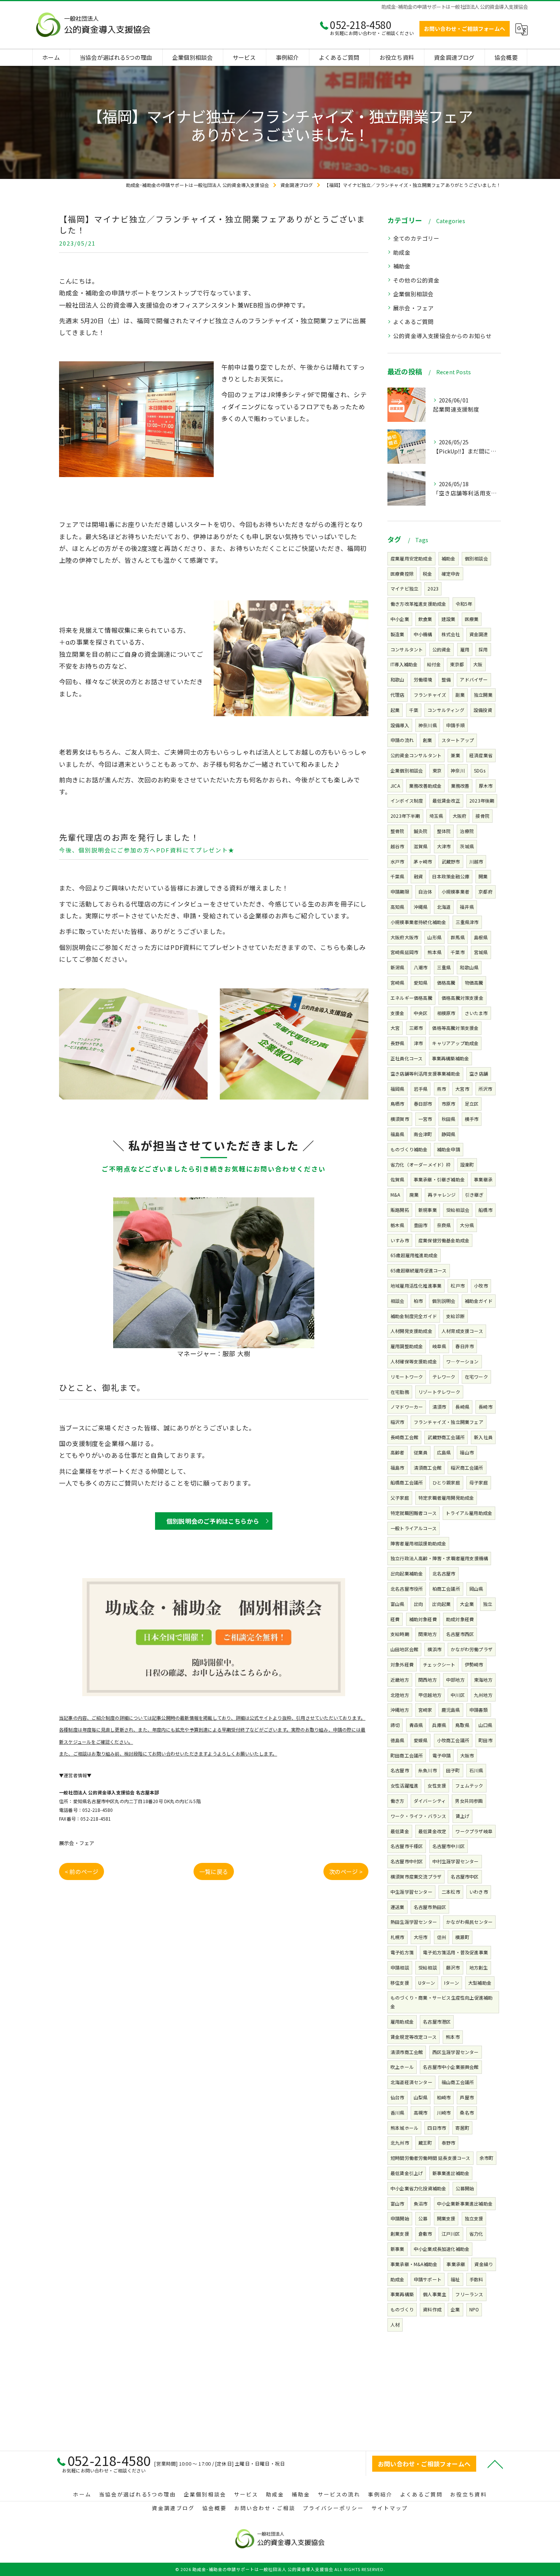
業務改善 (460, 786)
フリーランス (469, 2294)
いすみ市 (400, 1240)
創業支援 (400, 2234)
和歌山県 (469, 967)
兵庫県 (439, 1725)
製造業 (398, 634)
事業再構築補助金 (451, 1058)
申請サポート (428, 2279)
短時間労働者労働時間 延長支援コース (430, 2158)
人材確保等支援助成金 (414, 1361)
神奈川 (458, 770)
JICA (395, 786)
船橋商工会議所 (407, 1482)
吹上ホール (402, 2067)
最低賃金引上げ (407, 2173)
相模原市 (446, 1013)
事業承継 (456, 2264)
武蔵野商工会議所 (446, 1437)
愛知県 (421, 982)
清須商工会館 (428, 1468)
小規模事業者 (455, 891)
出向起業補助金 (407, 1573)
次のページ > (346, 1871)
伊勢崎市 (474, 1664)
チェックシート (439, 1664)
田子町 (453, 1770)
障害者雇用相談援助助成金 (418, 1543)
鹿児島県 (451, 1710)
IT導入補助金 (404, 664)
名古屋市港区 (437, 2021)
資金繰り (484, 2264)
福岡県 (398, 1089)
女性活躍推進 (404, 1785)
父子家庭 (400, 1498)
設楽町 (467, 1164)
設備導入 (400, 725)
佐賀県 (398, 1179)
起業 (395, 710)
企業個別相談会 (413, 294)
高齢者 (398, 1452)
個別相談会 (476, 558)
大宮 (395, 1028)
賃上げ (463, 1816)
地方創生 (479, 1967)
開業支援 (446, 2218)
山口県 (486, 1725)
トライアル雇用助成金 (469, 1513)
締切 (395, 1725)
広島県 (444, 1452)
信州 (442, 1937)
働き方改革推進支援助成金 (418, 604)
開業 (483, 876)
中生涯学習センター (411, 1892)
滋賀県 (421, 846)
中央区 (421, 1013)
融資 (418, 876)
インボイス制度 (407, 800)
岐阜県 (439, 1346)
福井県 (467, 907)
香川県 (398, 2112)
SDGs (480, 770)
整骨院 (398, 831)
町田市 (486, 1740)
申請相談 (400, 1967)
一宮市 (425, 1119)
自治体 (425, 891)
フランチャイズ (430, 695)
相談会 (398, 1301)
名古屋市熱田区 (430, 1907)
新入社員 (483, 1437)
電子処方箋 (402, 1952)
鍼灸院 (421, 831)
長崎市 (486, 1407)
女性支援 (437, 1785)
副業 (460, 695)
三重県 (444, 967)
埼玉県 (436, 816)
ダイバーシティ (430, 1801)
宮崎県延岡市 (404, 952)
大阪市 (467, 1755)
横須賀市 (400, 1119)
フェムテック (469, 1785)
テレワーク (444, 1377)
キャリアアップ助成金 (455, 1043)
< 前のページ (82, 1871)
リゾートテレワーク (439, 1392)
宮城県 (481, 952)
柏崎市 (444, 2097)
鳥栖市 (398, 1104)
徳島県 (398, 1740)
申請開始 (400, 2218)
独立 (488, 1604)
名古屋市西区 (460, 1634)
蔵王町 (425, 2143)
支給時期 (400, 1634)
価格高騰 (446, 982)
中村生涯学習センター (456, 1861)
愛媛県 (421, 1740)
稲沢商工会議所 (467, 1468)
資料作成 (432, 2309)
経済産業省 (481, 755)
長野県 (398, 1043)
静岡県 (449, 1134)
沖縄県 (421, 907)
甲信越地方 (430, 1695)
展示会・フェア (77, 1843)
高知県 (398, 907)
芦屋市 (467, 2097)
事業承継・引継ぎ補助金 (439, 1179)
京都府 (486, 891)
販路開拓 (400, 1210)
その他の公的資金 (416, 280)
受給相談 (428, 1967)
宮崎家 (425, 1710)
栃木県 (398, 1225)
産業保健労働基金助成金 (444, 1240)
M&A (395, 1195)
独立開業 (483, 695)
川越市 (476, 861)
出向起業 (441, 1604)
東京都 (457, 664)
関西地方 (428, 1680)
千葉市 (458, 952)
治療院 (467, 831)
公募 (423, 2218)
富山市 (398, 2203)
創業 (427, 740)
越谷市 (398, 846)
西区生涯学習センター (456, 2052)
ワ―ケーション (462, 1361)
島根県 (481, 937)
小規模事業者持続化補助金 (418, 922)
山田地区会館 (404, 1649)
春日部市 (423, 1104)
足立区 (472, 1104)
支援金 (398, 1013)
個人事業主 (434, 2294)
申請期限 (400, 891)
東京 (437, 770)
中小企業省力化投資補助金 (418, 2188)
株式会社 (451, 634)
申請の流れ (402, 740)
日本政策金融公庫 (451, 876)
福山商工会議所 (458, 2082)
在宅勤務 (400, 1392)
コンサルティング (446, 710)
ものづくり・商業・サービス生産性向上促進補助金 (442, 2002)
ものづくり (402, 2309)
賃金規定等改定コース (414, 2037)
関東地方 (428, 1634)
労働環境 (423, 679)
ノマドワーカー (407, 1407)
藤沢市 (453, 1967)
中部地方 (455, 1680)
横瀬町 (462, 1937)
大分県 (467, 1225)
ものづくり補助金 (409, 1149)
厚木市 (486, 786)
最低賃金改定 (432, 1831)
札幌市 (398, 1937)
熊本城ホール (404, 2128)
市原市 (449, 1104)
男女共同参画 (469, 1801)
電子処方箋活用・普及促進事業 (455, 1952)
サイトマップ (390, 2508)
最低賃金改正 (446, 800)
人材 (395, 2325)
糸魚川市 (428, 1770)
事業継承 (483, 1179)
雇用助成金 (402, 2021)
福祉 (455, 2279)
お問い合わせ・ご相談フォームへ (465, 29)
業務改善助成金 (425, 786)
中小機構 (423, 634)
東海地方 (483, 1680)
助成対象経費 (460, 1619)
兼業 (455, 755)
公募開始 (465, 2188)
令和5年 (464, 604)
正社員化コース (406, 1058)
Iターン (452, 1983)
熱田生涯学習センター (414, 1922)
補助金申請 (449, 1149)
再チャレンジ (442, 1195)
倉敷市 (425, 2234)
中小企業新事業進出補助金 (465, 2203)
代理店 (398, 695)
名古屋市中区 (465, 1876)
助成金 (402, 252)
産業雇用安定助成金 (411, 558)
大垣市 (421, 1937)
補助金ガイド (479, 1301)
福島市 (398, 1468)
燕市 (442, 1089)
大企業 (467, 1604)
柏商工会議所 (446, 1589)
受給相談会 (458, 1210)
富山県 (398, 1604)
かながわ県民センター (469, 1922)
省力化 (476, 2234)
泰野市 (449, 2143)
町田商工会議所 (407, 1755)
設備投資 (483, 710)
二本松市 (451, 1892)
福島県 (398, 1134)
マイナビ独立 (404, 588)
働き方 (398, 1801)
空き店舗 (479, 1073)
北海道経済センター (411, 2082)
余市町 (487, 2158)
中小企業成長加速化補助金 (442, 2249)
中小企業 (400, 619)
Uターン (427, 1983)
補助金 (402, 266)
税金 (427, 574)
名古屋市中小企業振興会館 (451, 2067)
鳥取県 (462, 1725)
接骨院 (482, 816)
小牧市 (481, 1286)
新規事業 (428, 1210)
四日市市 (437, 2128)
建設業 (449, 619)
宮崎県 (398, 982)
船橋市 (486, 1210)
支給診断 (455, 1316)
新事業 (398, 2249)
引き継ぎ (474, 1195)
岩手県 (421, 1089)
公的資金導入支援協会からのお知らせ (442, 336)
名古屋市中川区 (449, 1846)
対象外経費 (402, 1664)
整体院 (444, 831)
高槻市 (421, 2112)
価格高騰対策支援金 (462, 998)
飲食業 (425, 619)
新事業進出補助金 (451, 2173)
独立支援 (474, 2218)
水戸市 (398, 861)
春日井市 (465, 1346)
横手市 (472, 1119)
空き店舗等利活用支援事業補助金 (425, 1073)
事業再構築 (402, 2294)
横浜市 (434, 1649)
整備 (446, 679)
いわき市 (479, 1892)
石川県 (476, 1770)
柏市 (418, 1301)
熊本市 (453, 2037)
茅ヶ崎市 (423, 861)
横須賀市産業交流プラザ (416, 1876)
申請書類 (479, 1710)
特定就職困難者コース (414, 1513)
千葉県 (398, 876)
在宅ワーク (476, 1377)
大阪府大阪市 (404, 937)
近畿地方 (400, 1680)
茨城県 (467, 846)
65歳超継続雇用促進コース (419, 1270)
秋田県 (449, 1119)
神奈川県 (428, 725)
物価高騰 (474, 982)
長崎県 (462, 1407)
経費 (395, 1619)
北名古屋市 (444, 1573)
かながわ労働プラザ (472, 1649)
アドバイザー (474, 679)
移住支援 (400, 1983)
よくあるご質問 (413, 322)
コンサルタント (407, 649)
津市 (418, 1043)
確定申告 (451, 574)
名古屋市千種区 (407, 1846)
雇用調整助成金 (407, 1346)
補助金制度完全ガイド (414, 1316)
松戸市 (458, 1286)
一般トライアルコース (414, 1528)
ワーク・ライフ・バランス (418, 1816)
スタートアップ (458, 740)
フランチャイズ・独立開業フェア (449, 1422)
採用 (483, 649)
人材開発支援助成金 (411, 1331)
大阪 (478, 664)
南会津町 (423, 1134)
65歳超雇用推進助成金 (414, 1255)
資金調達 (479, 634)
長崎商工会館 (404, 1437)
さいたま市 (476, 1013)
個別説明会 (444, 1301)
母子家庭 (479, 1482)
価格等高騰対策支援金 (455, 1028)
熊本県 (434, 952)
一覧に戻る (214, 1871)
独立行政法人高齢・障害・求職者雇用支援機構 (439, 1558)
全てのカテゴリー (416, 238)
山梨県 (421, 2097)
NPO (474, 2309)
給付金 (434, 664)
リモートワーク (407, 1377)
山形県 (434, 937)
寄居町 (462, 2128)
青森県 (416, 1725)
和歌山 (398, 679)
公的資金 (442, 649)
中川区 (458, 1695)
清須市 (439, 1407)
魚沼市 (421, 2203)
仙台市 (398, 2097)
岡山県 (476, 1589)
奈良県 (444, 1225)
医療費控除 (402, 574)
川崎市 (444, 2112)
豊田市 (421, 1225)
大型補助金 (480, 1983)
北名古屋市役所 (407, 1589)
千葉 (414, 710)
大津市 (444, 846)
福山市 (467, 1452)
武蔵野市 (451, 861)
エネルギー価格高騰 (411, 998)
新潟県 (398, 967)
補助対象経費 (423, 1619)
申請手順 (455, 725)
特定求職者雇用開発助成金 (446, 1498)
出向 (418, 1604)
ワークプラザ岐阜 (474, 1831)
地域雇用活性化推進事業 (416, 1286)
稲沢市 (398, 1422)
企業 (455, 2309)
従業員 (421, 1452)
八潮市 (421, 967)
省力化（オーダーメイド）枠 (421, 1164)
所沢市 (486, 1089)
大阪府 (460, 816)
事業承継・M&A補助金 (414, 2264)
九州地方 (483, 1695)
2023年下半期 (405, 816)
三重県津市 (467, 922)
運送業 (398, 1907)
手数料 (476, 2279)
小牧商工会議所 (453, 1740)
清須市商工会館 (407, 2052)
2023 (433, 588)
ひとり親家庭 (446, 1482)
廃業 (414, 1195)
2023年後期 (482, 800)
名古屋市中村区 (407, 1861)
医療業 (472, 619)
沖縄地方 (400, 1710)
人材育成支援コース (462, 1331)
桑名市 (467, 2112)
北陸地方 (400, 1695)
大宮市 (462, 1089)
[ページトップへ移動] (495, 2464)
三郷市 (416, 1028)
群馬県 (458, 937)
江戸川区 (451, 2234)
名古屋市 (400, 1770)
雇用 (465, 649)
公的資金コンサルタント (416, 755)
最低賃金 (400, 1831)
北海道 (444, 907)
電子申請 (442, 1755)
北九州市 (400, 2143)
